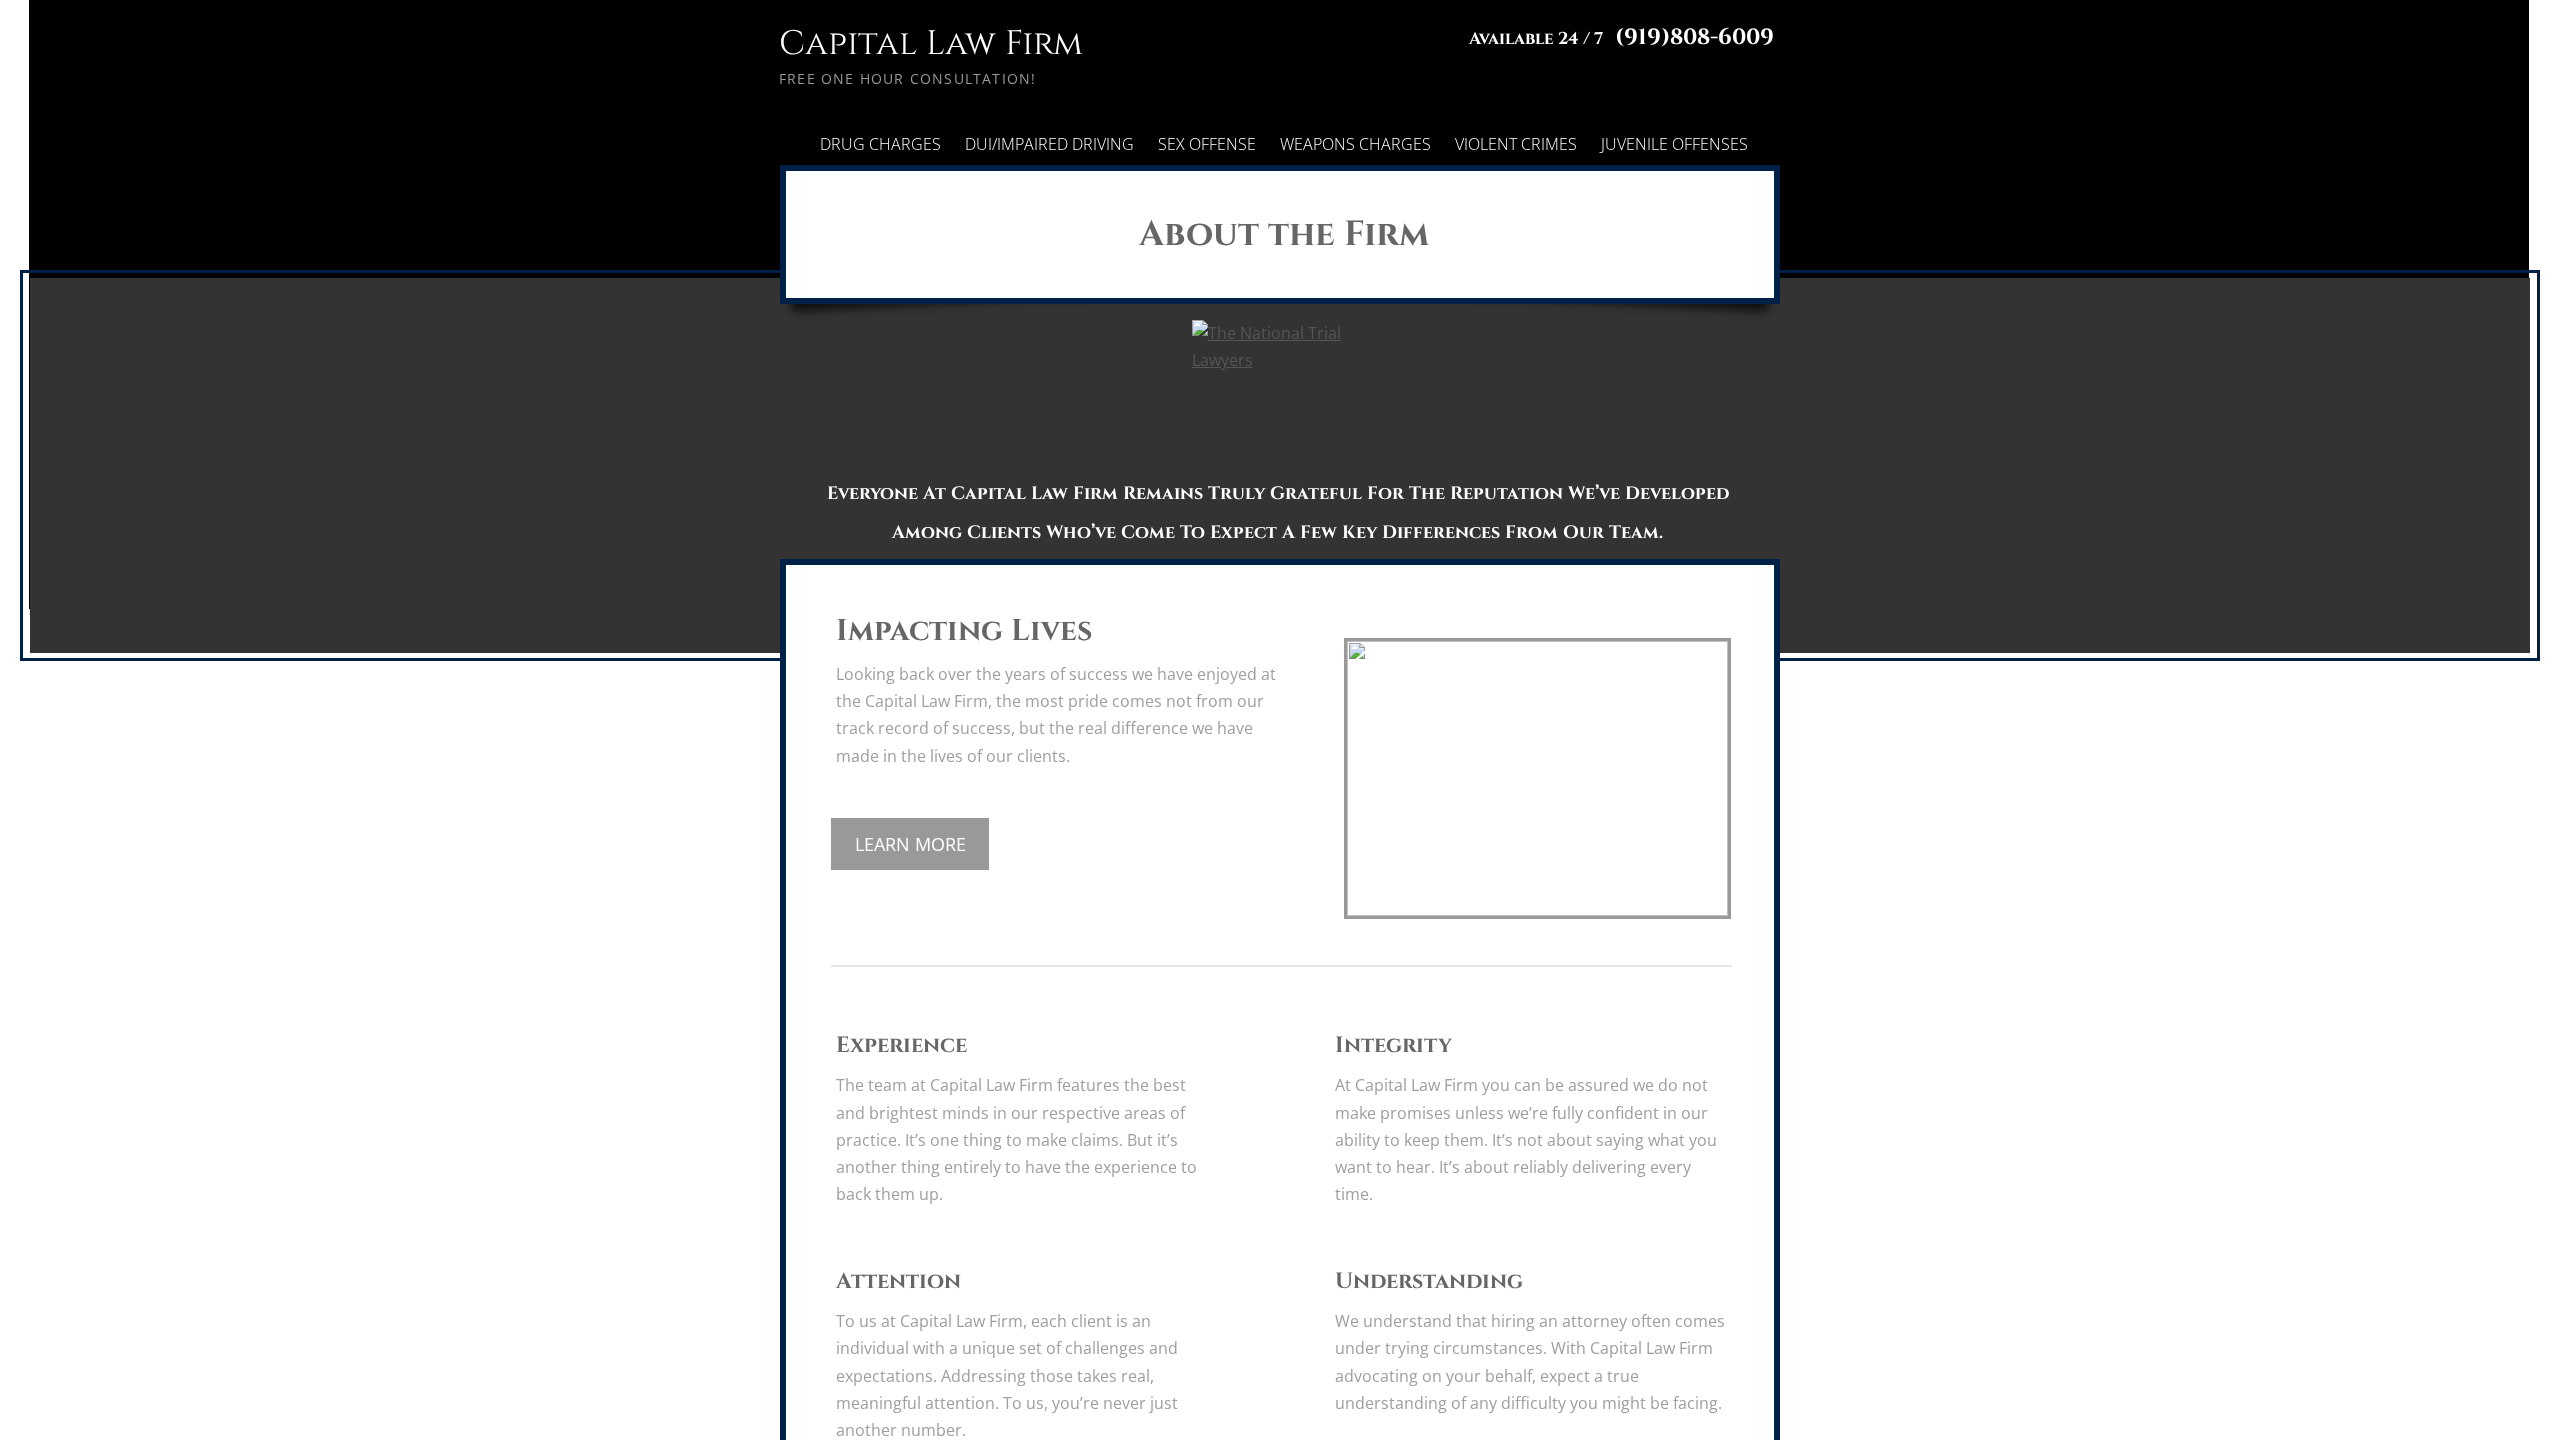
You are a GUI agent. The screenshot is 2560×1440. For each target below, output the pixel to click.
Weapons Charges (1355, 144)
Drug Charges (880, 144)
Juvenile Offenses (1674, 144)
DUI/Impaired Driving (1049, 144)
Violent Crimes (1516, 144)
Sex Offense (1207, 144)
